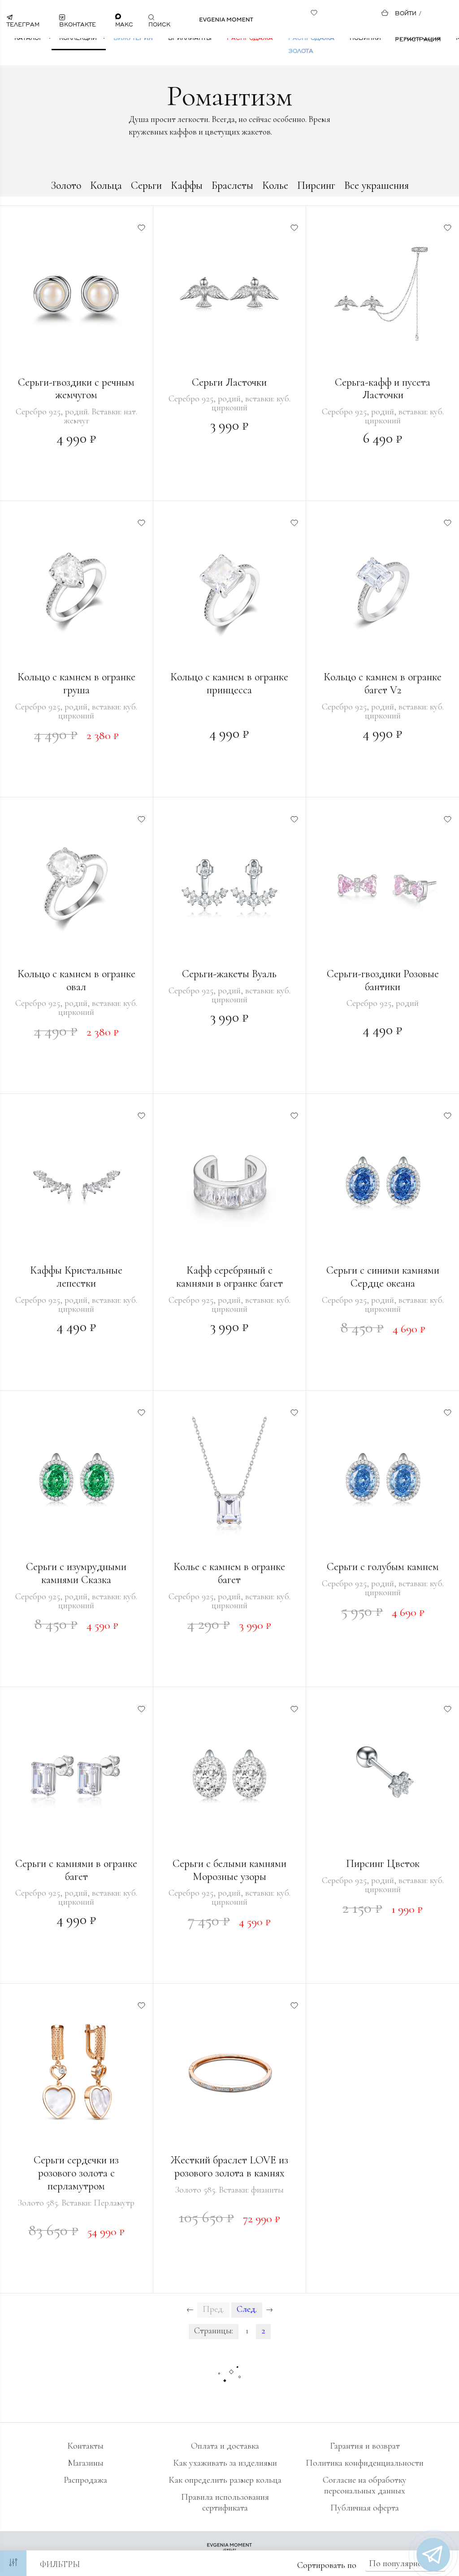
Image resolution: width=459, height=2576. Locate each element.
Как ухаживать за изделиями (225, 2463)
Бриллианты (190, 37)
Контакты (85, 2446)
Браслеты (232, 185)
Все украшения (377, 185)
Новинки (365, 37)
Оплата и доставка (225, 2446)
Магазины (86, 2463)
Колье (275, 185)
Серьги (146, 185)
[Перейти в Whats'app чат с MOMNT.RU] (433, 2555)
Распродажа (250, 37)
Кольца (106, 185)
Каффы (187, 185)
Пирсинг (316, 185)
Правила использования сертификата (225, 2502)
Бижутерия (133, 37)
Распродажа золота (311, 44)
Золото (66, 185)
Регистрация (418, 39)
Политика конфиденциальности (365, 2463)
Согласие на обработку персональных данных (365, 2485)
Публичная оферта (365, 2508)
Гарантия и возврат (365, 2446)
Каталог (28, 37)
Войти (406, 13)
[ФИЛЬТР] (13, 2563)
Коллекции (78, 37)
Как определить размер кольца (225, 2480)
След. (247, 2309)
